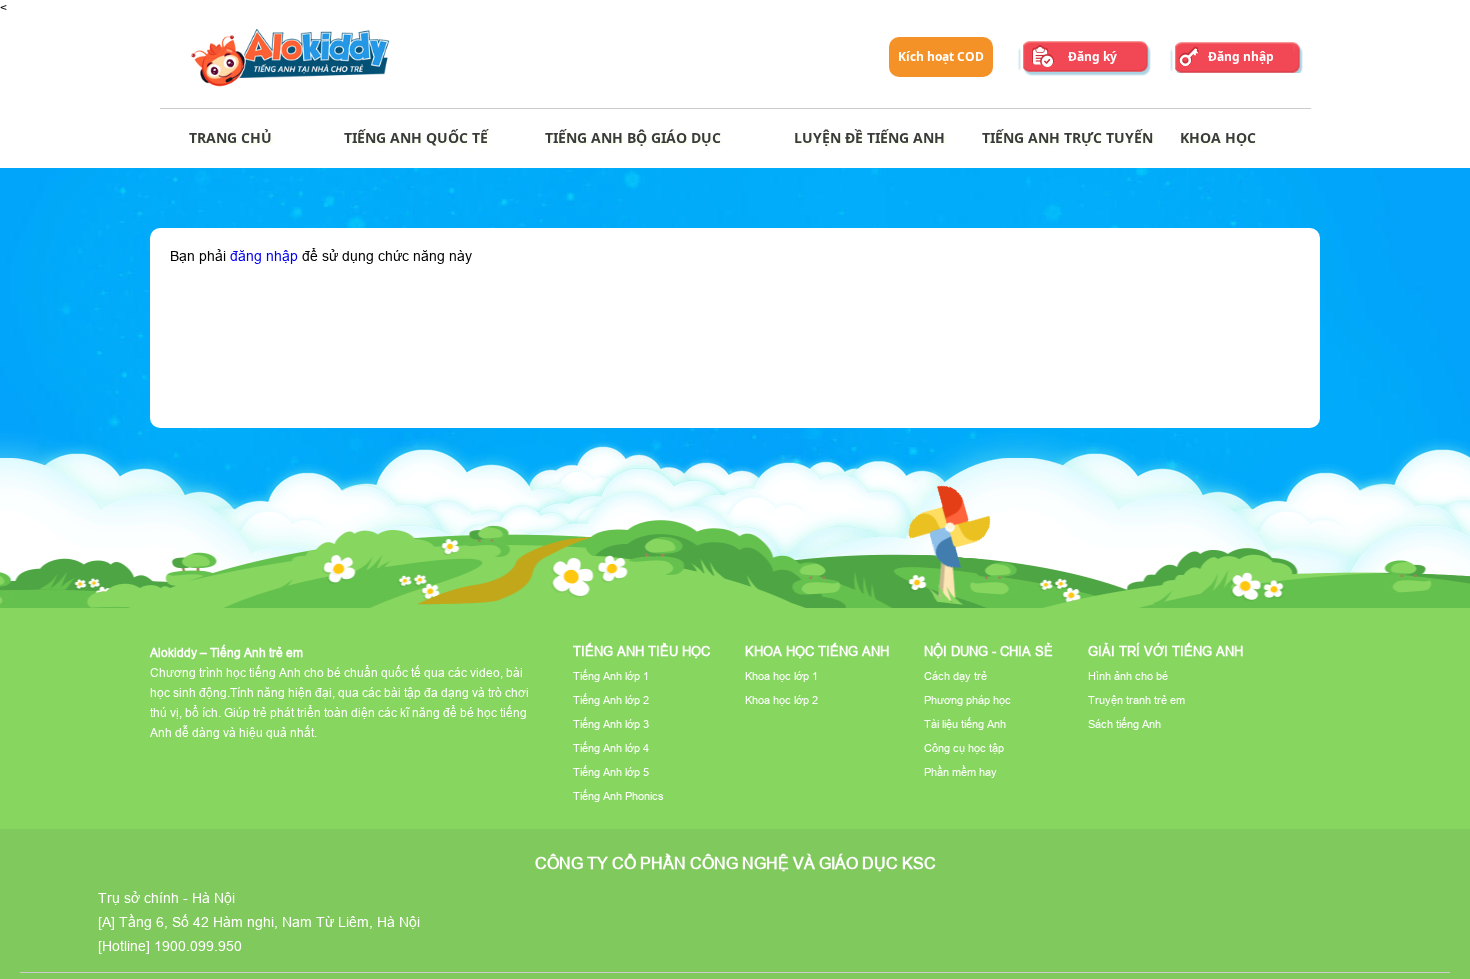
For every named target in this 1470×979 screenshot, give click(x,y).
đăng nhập (264, 256)
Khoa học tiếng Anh (817, 651)
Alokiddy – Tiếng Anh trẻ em (226, 652)
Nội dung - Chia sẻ (988, 651)
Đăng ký (1092, 56)
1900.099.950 (198, 946)
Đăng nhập (1241, 56)
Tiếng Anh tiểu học (641, 651)
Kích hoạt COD (941, 56)
